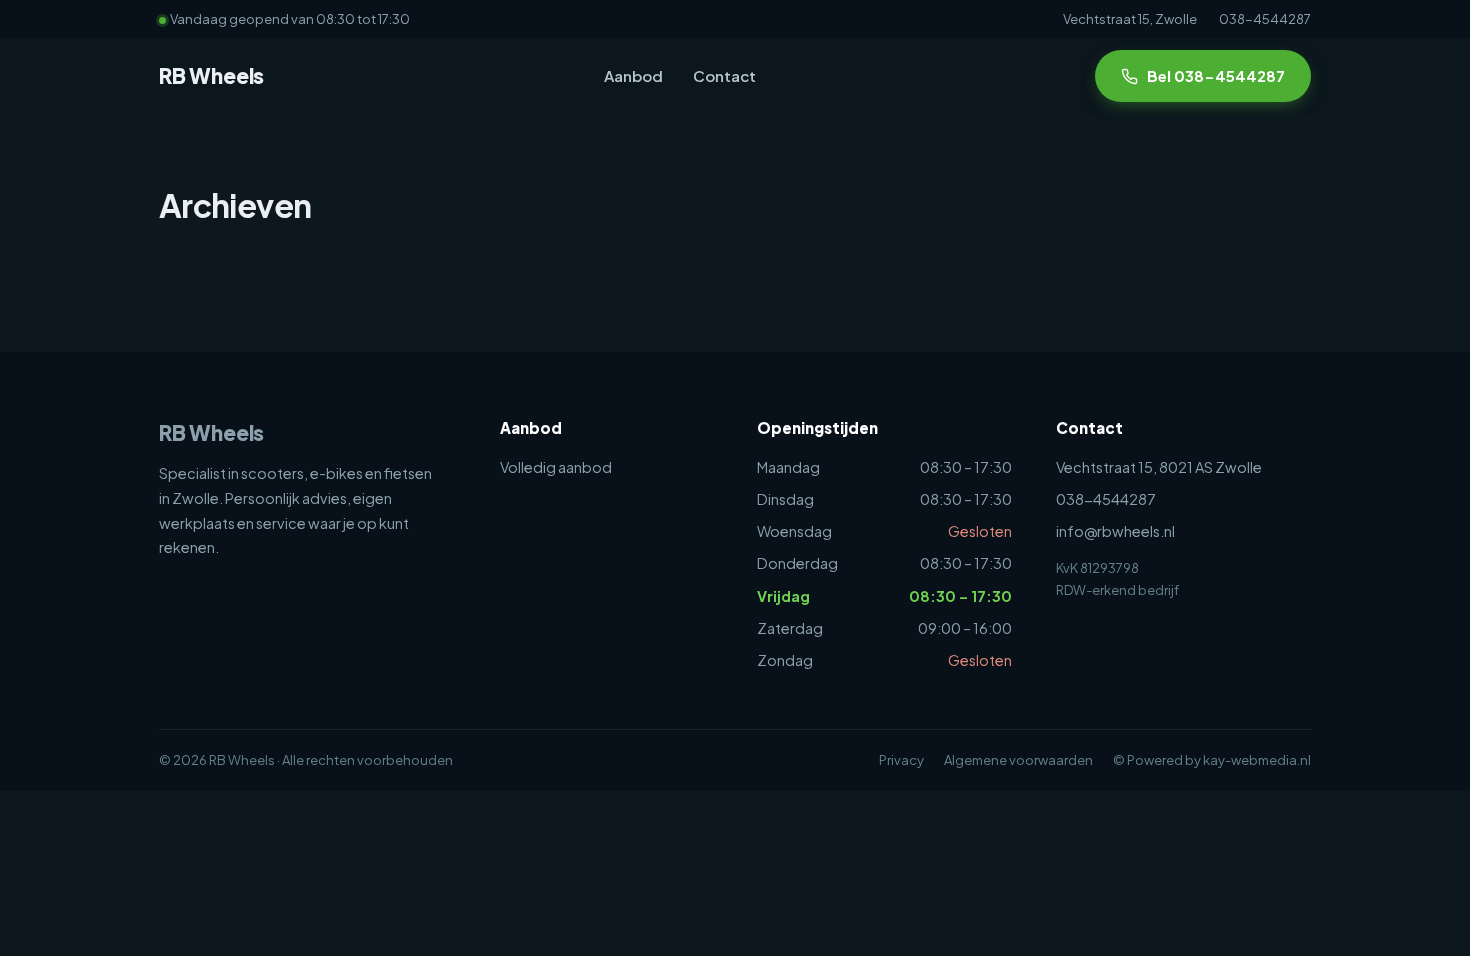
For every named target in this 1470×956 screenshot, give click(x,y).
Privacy (901, 760)
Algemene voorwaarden (1018, 760)
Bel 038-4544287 (1216, 75)
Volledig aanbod (556, 467)
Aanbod (633, 75)
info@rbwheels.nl (1115, 531)
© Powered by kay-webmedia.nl (1212, 760)
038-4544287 (1265, 19)
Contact (724, 75)
